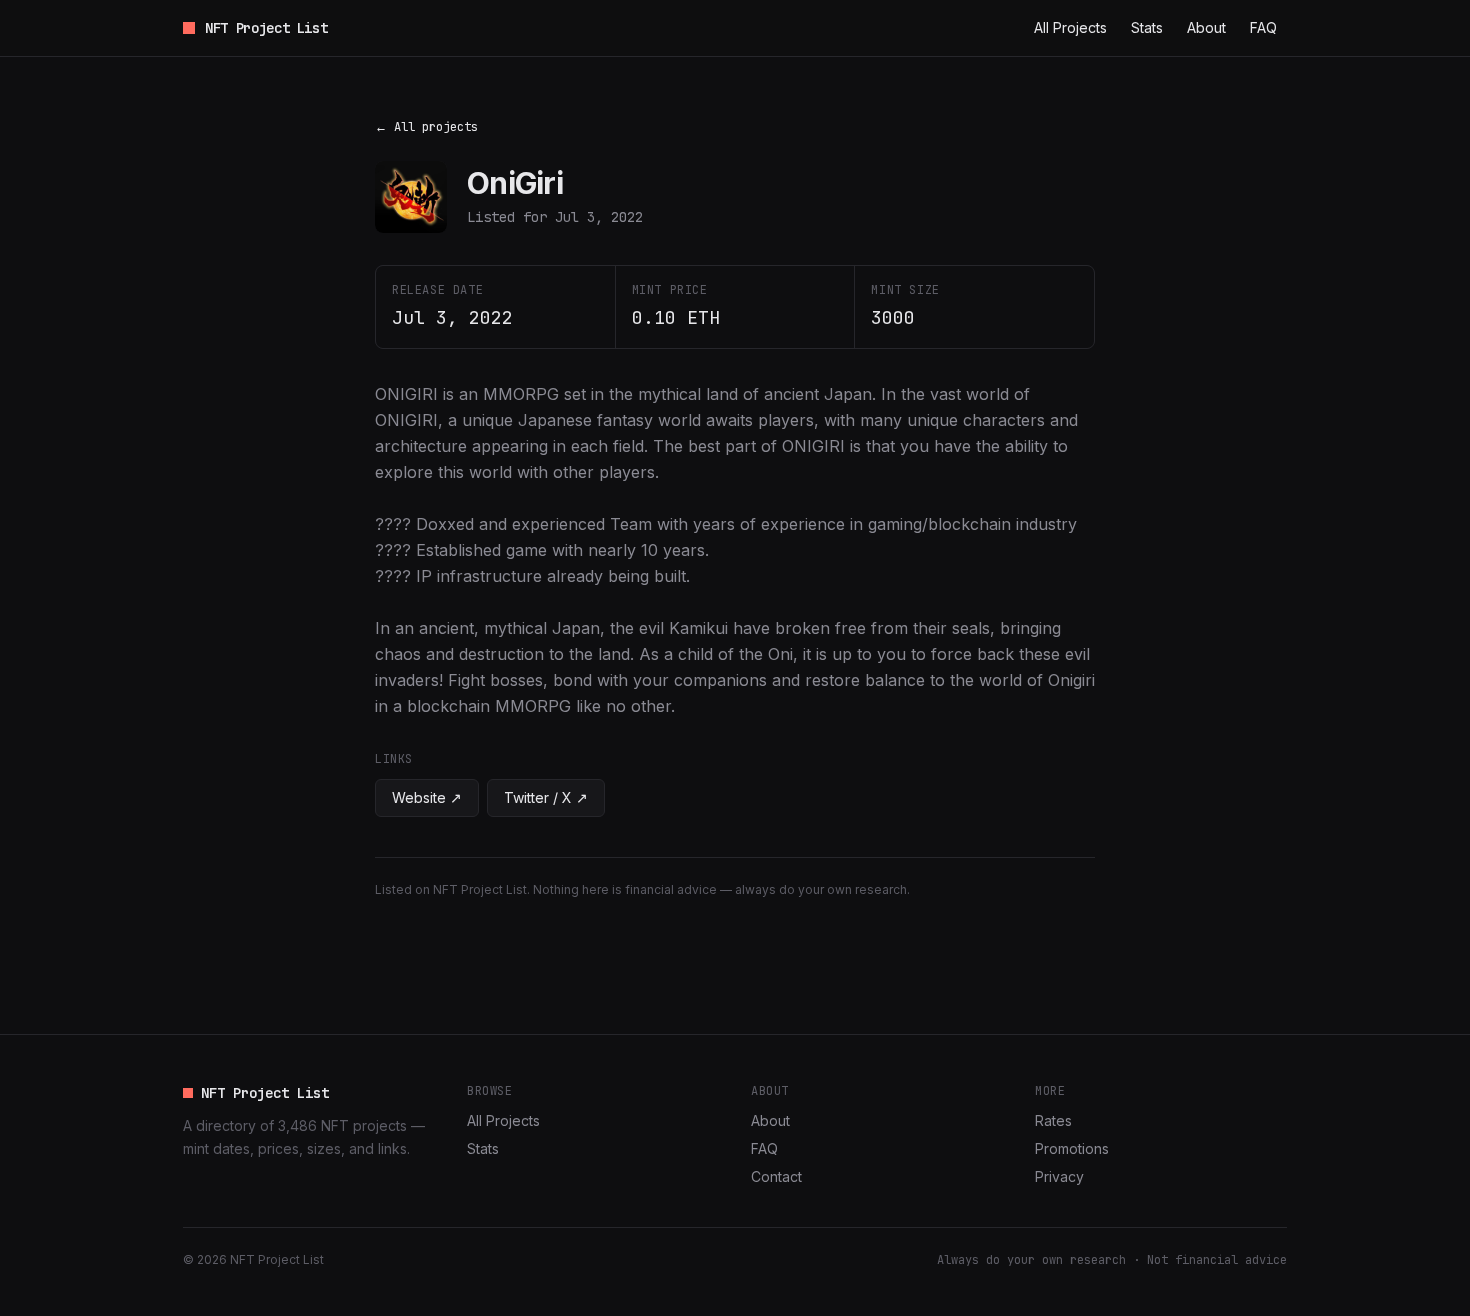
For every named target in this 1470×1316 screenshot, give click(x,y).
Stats (1147, 27)
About (1206, 27)
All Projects (1070, 27)
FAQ (1263, 27)
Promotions (1072, 1148)
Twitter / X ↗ (546, 797)
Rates (1053, 1120)
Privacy (1059, 1176)
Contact (776, 1176)
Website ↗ (427, 797)
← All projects (426, 127)
